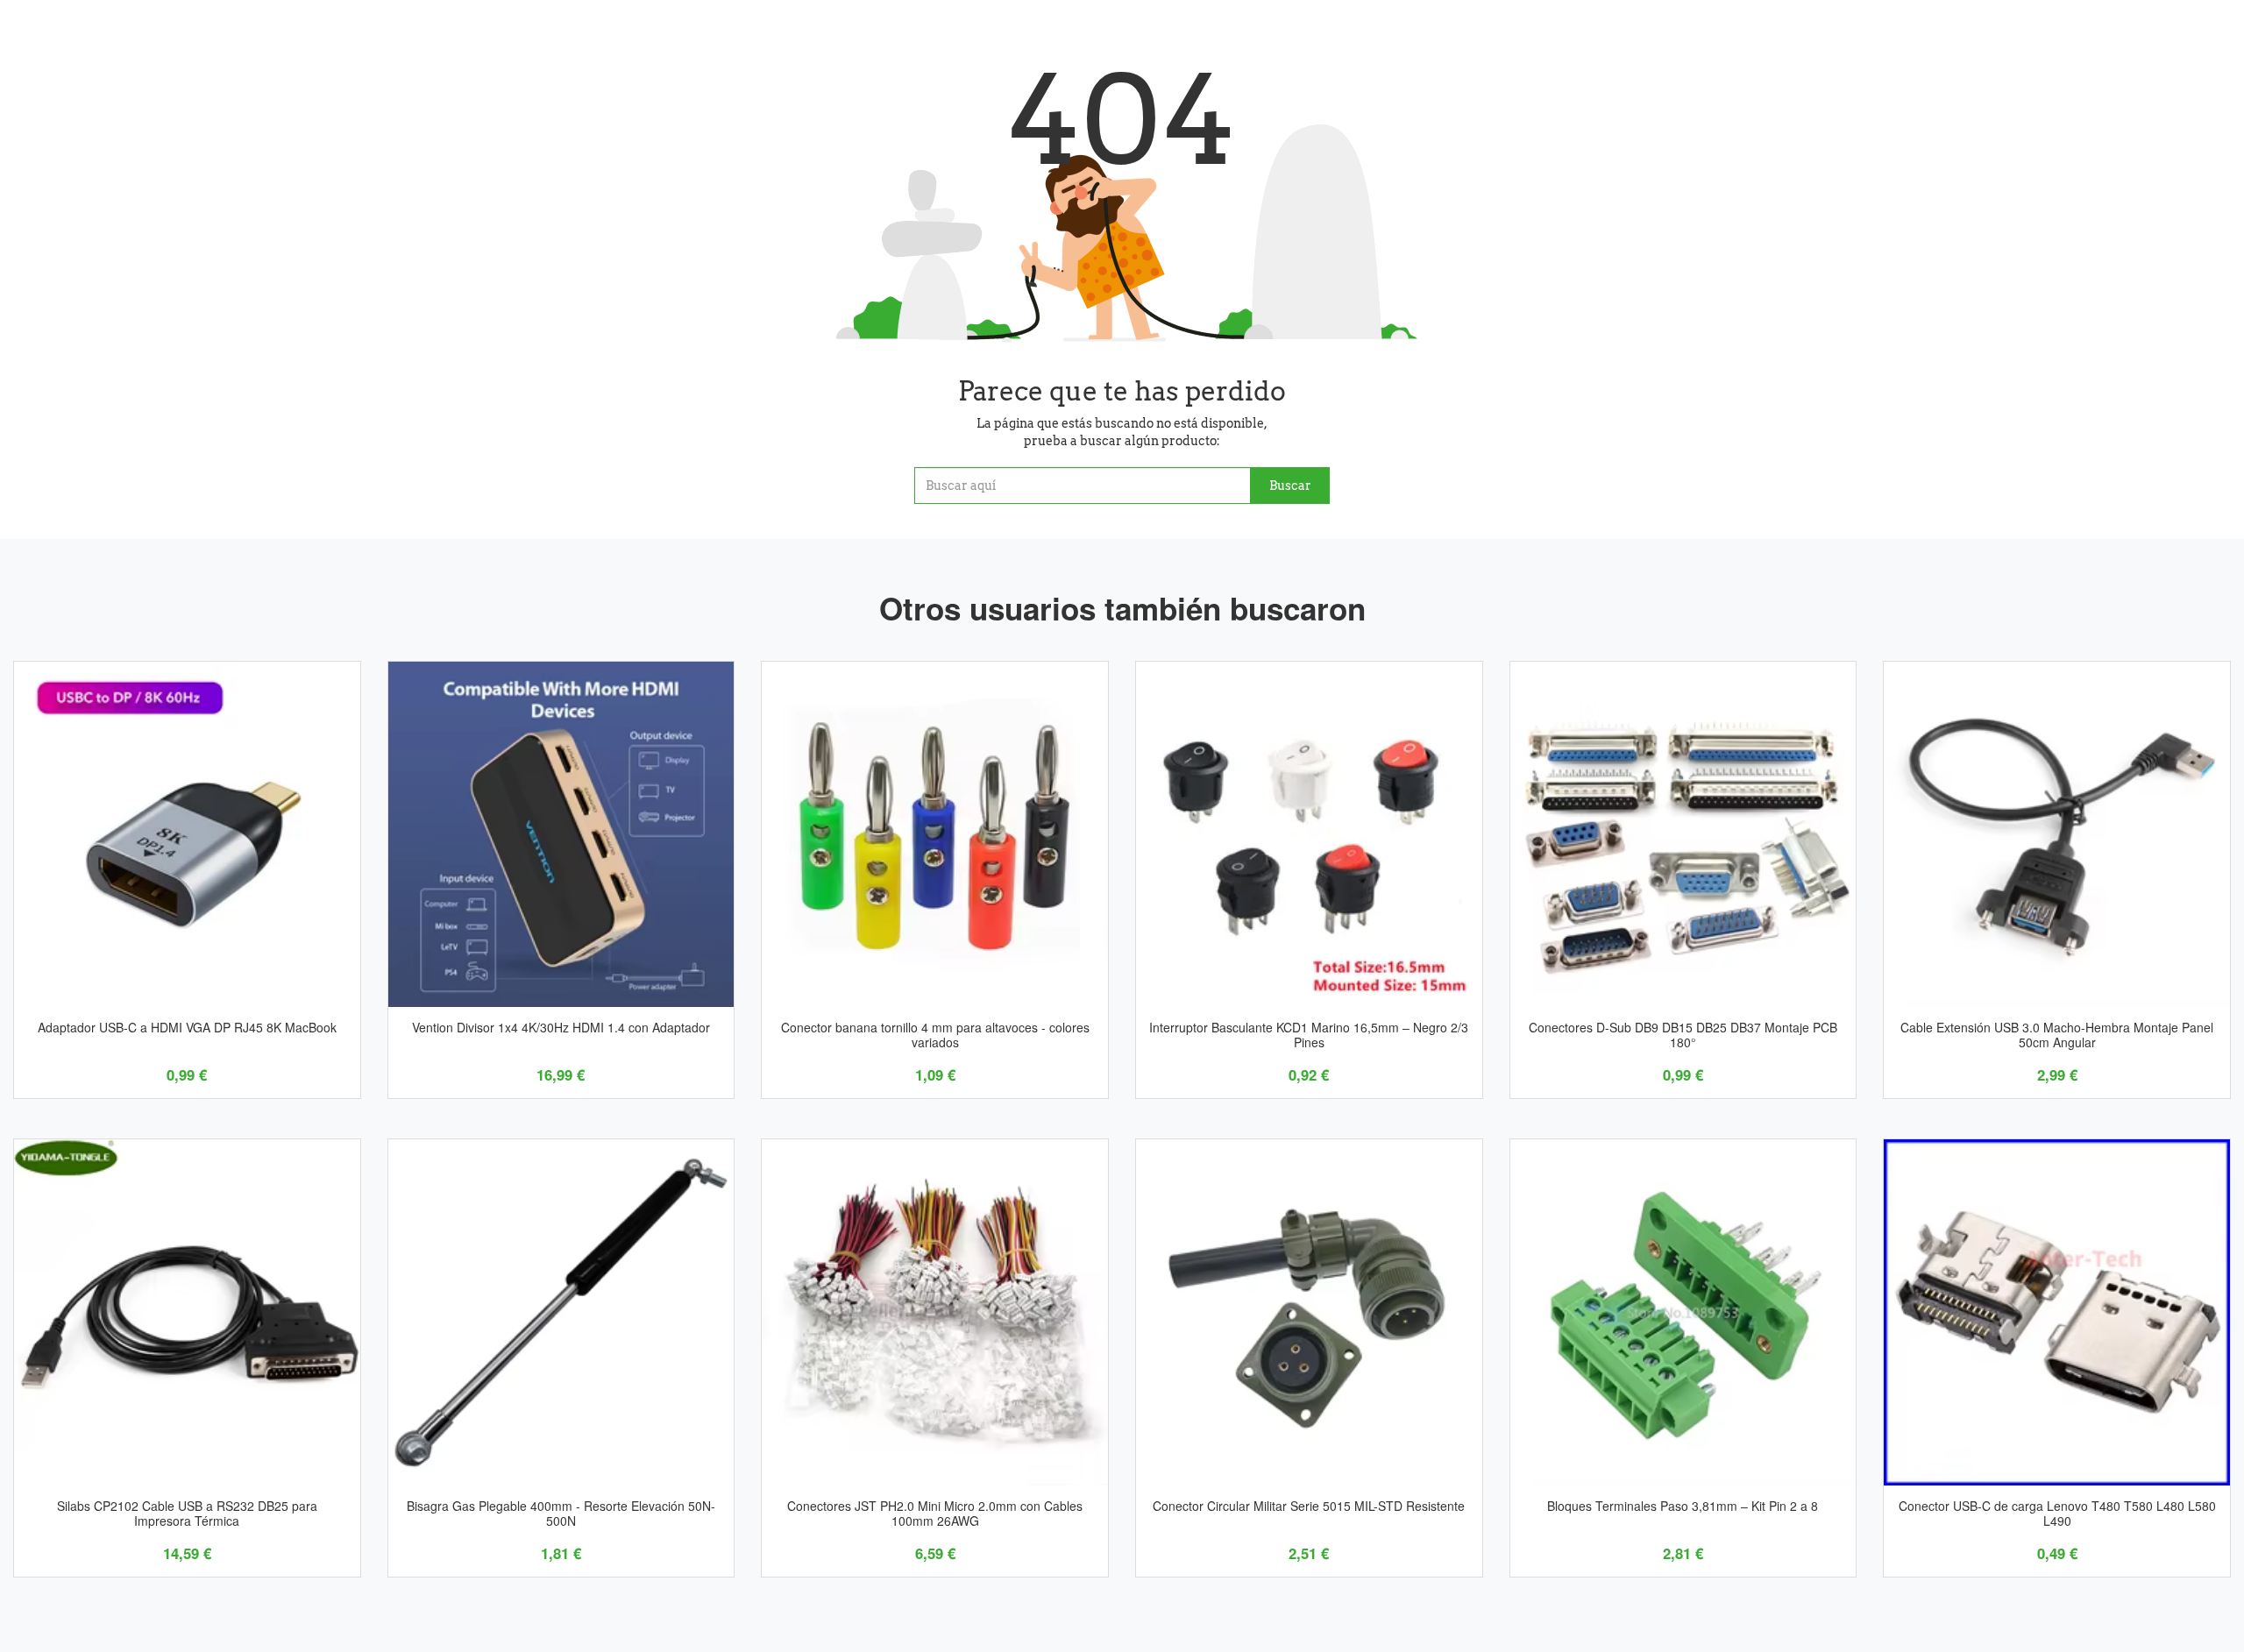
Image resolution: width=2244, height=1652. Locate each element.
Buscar (1290, 486)
